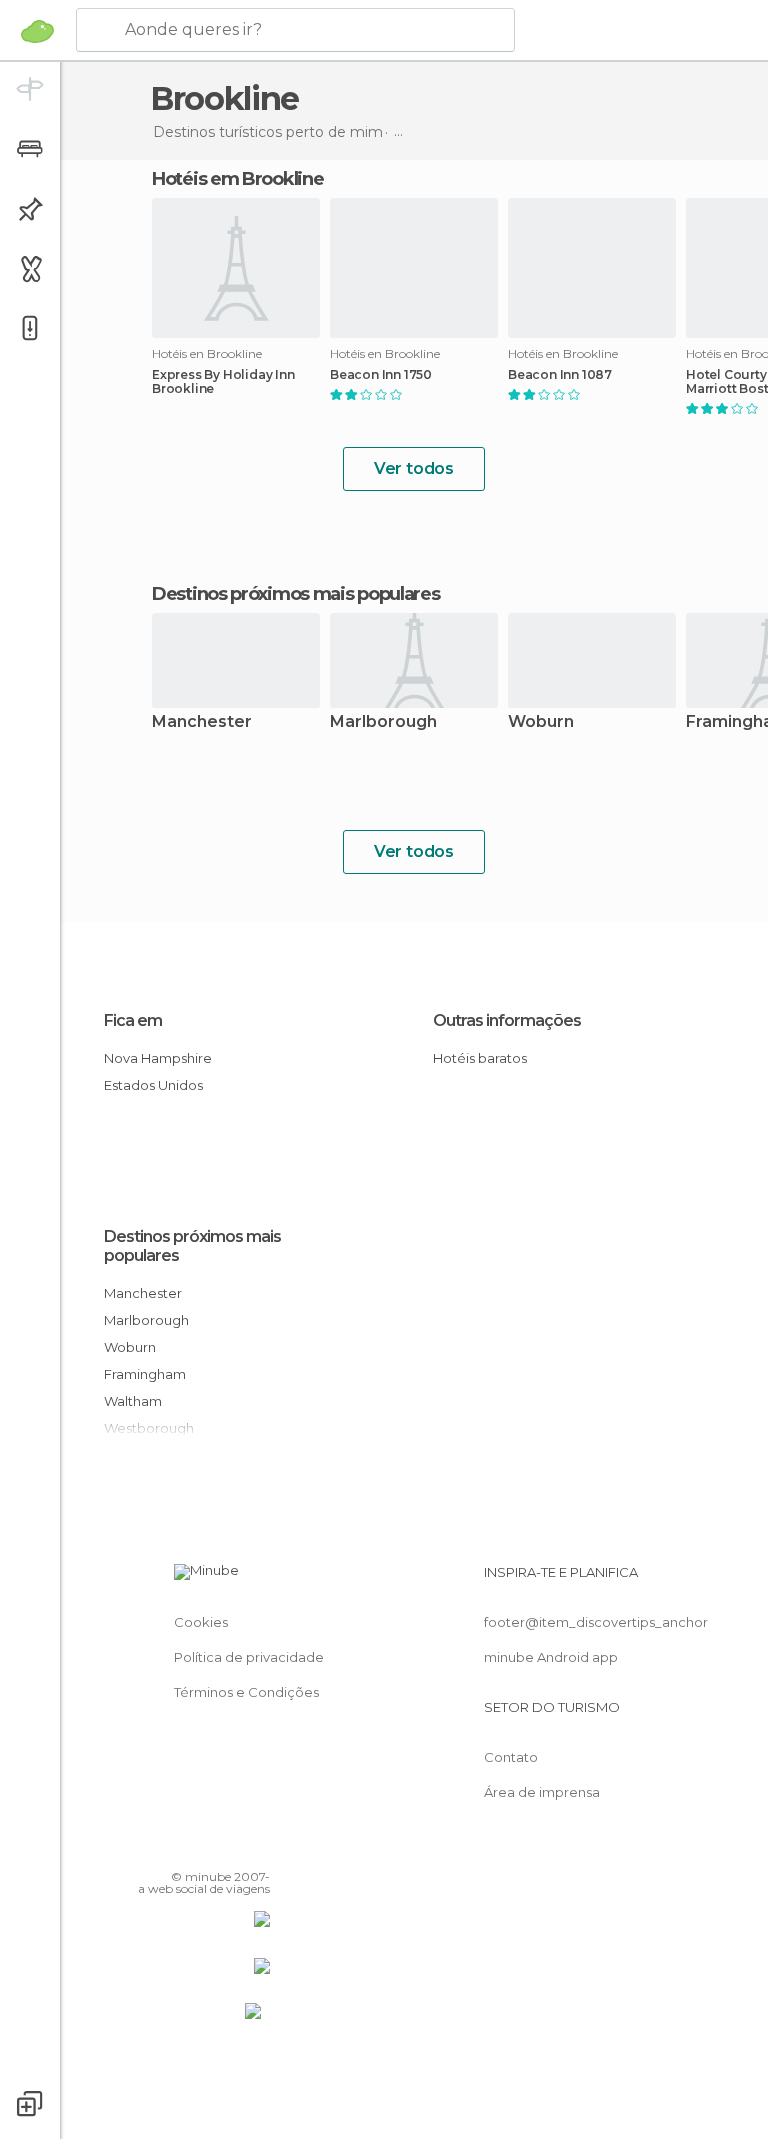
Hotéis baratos (480, 1058)
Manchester (202, 722)
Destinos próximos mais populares (295, 594)
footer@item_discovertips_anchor (596, 1622)
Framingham (145, 1374)
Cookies (201, 1622)
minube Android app (551, 1657)
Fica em (133, 1020)
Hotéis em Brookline (237, 179)
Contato (511, 1757)
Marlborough (383, 722)
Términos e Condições (246, 1692)
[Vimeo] (231, 1848)
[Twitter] (205, 1848)
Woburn (541, 722)
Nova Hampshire (158, 1058)
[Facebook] (179, 1848)
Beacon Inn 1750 (381, 375)
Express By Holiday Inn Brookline (223, 382)
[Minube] (37, 31)
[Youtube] (257, 1848)
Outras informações (507, 1020)
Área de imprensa (542, 1792)
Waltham (133, 1401)
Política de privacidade (249, 1657)
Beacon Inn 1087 (560, 375)
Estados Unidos (153, 1085)
